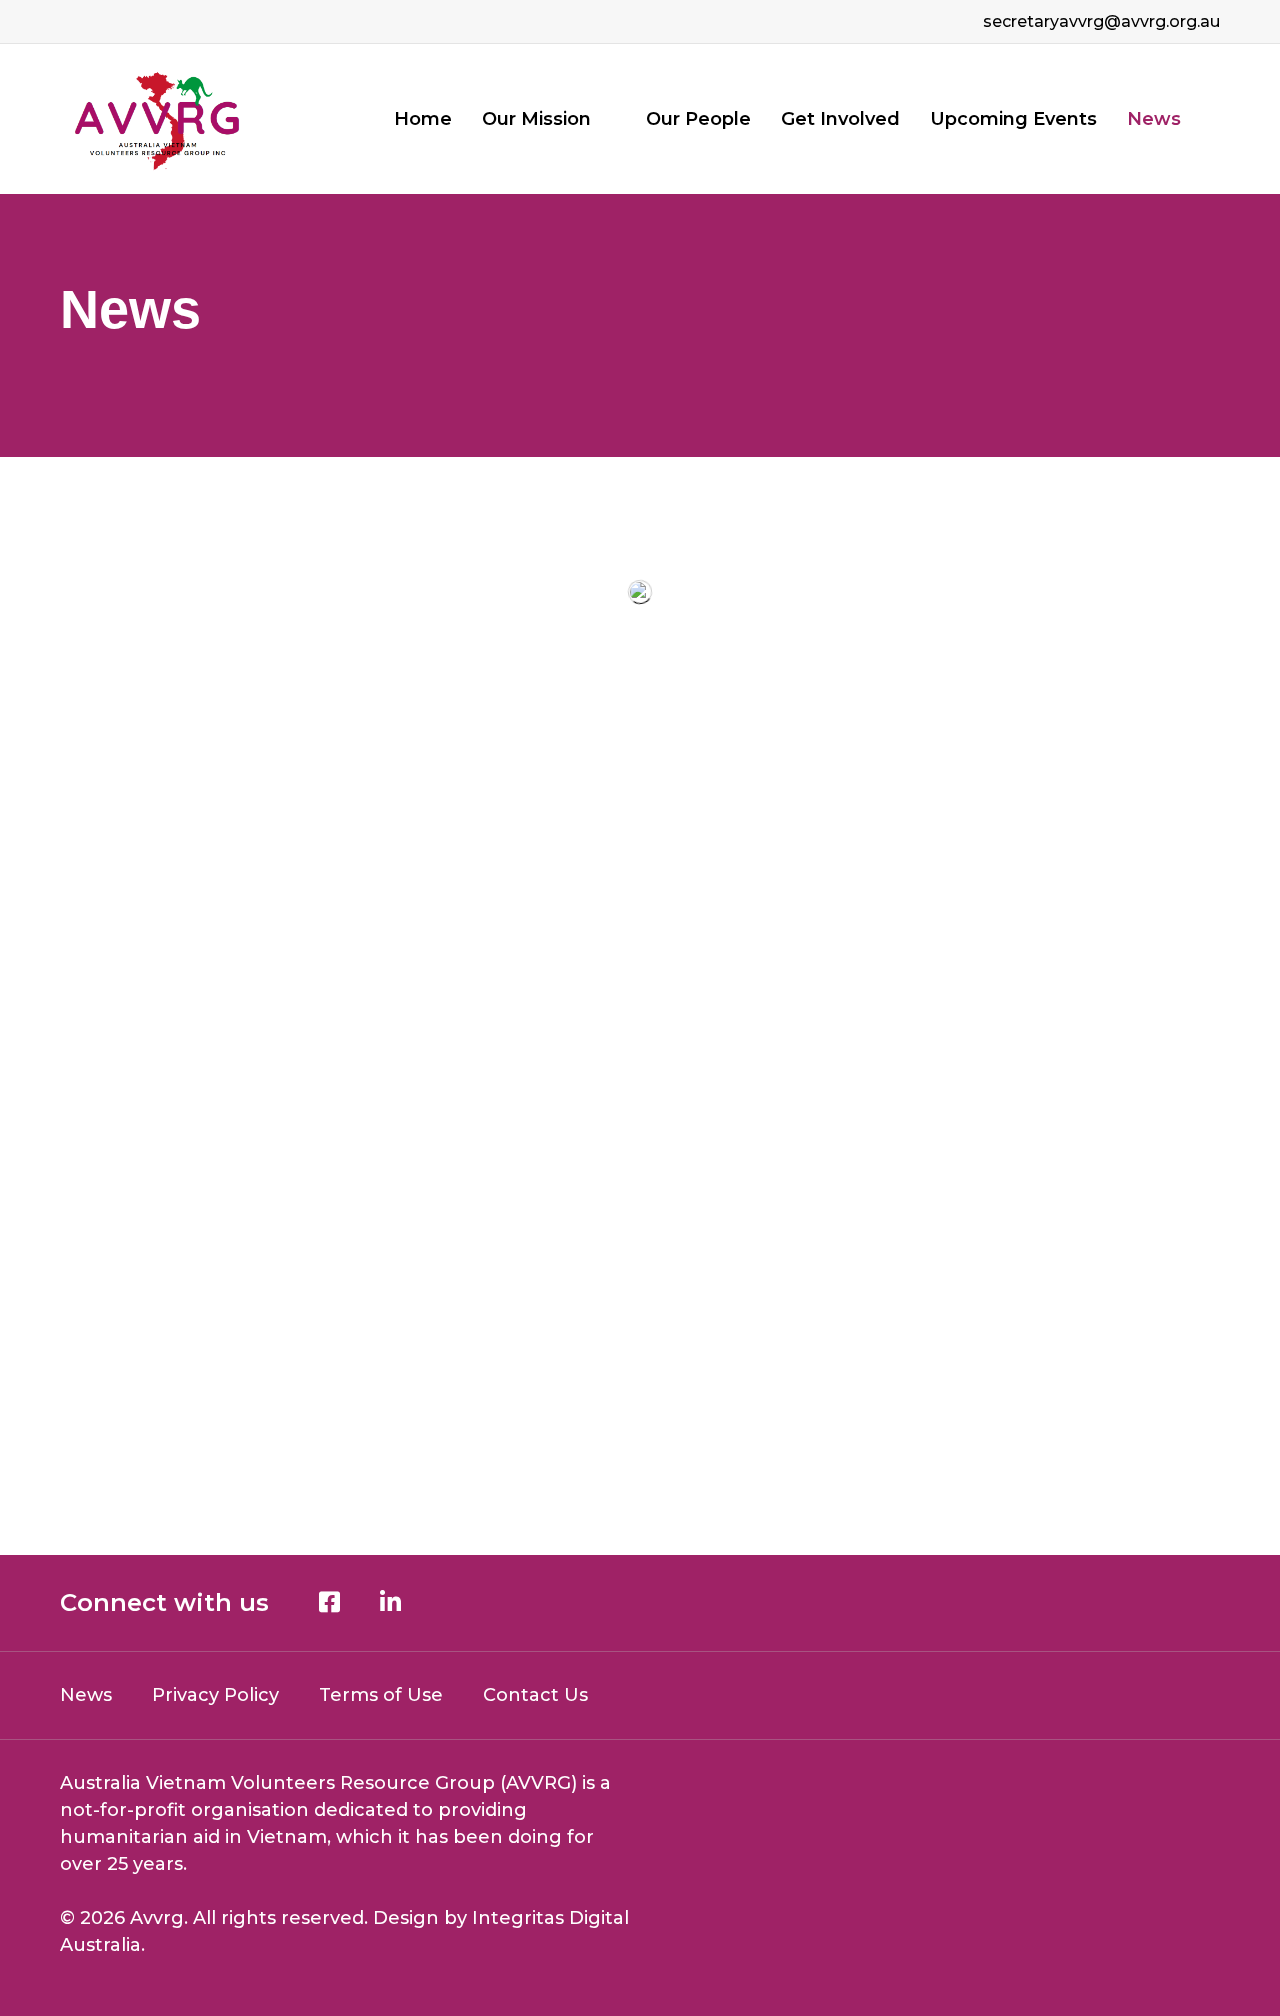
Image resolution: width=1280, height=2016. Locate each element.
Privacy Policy (215, 1695)
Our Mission (536, 119)
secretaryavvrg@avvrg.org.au (1101, 21)
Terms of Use (381, 1695)
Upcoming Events (1013, 119)
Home (423, 119)
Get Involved (840, 119)
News (1154, 119)
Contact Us (535, 1695)
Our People (698, 119)
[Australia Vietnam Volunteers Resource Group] (158, 119)
